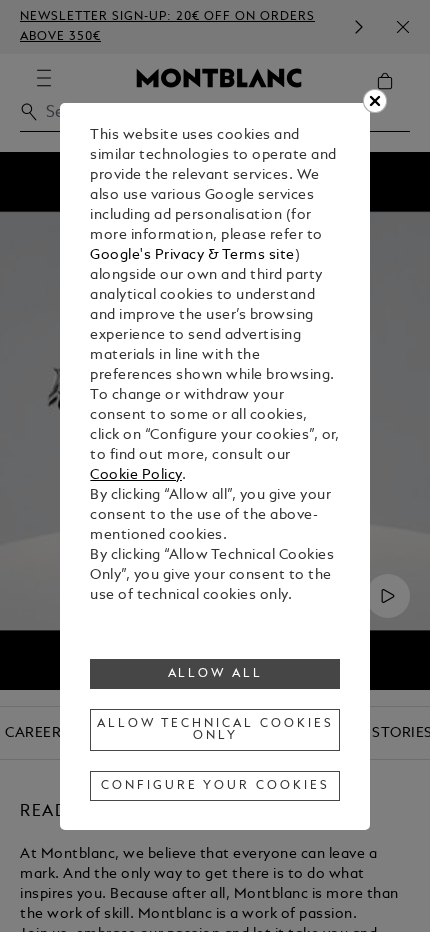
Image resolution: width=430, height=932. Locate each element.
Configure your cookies (215, 786)
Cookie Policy (136, 475)
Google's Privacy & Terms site (192, 255)
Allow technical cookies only (215, 730)
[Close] (375, 101)
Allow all (216, 674)
